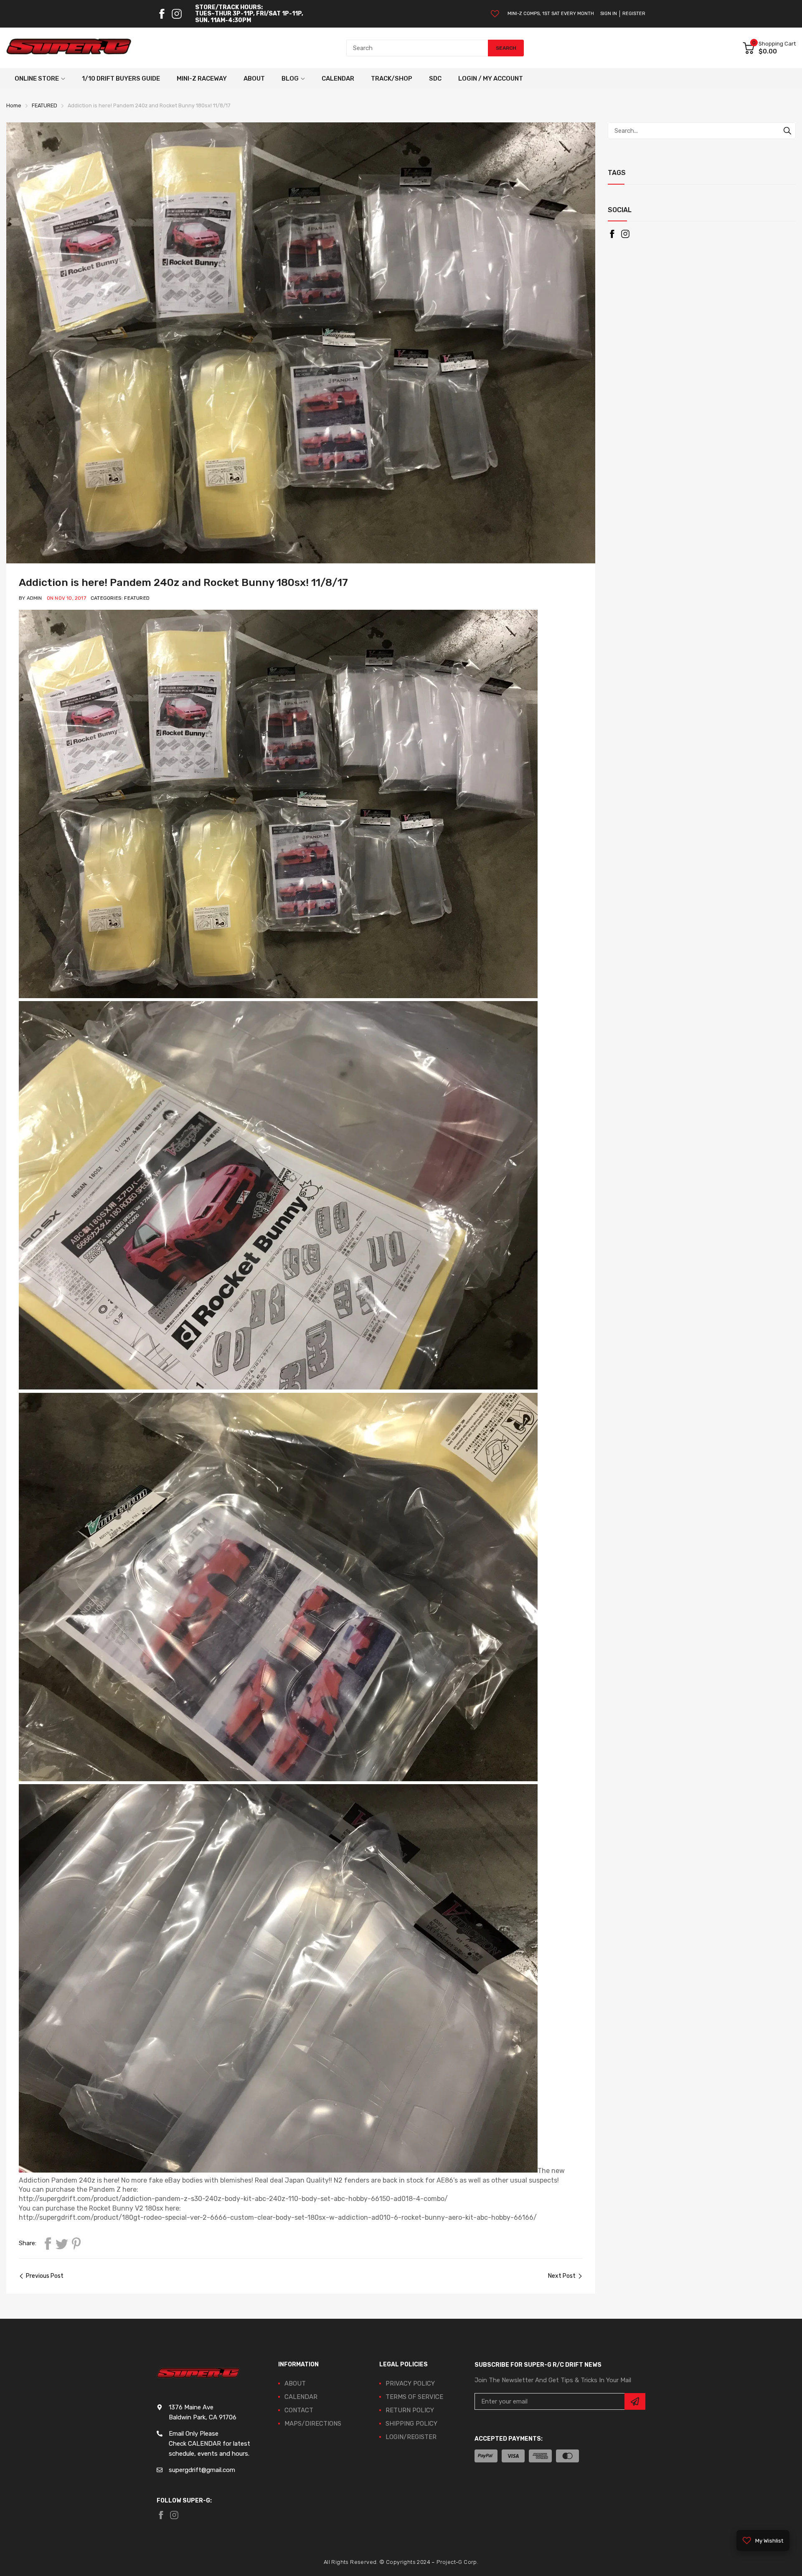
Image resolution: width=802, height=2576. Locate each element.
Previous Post (45, 2276)
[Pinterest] (76, 2244)
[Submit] (635, 2401)
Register (634, 14)
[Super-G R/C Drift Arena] (69, 48)
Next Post (562, 2276)
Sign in (609, 14)
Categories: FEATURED (120, 598)
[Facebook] (162, 14)
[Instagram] (177, 14)
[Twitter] (62, 2244)
